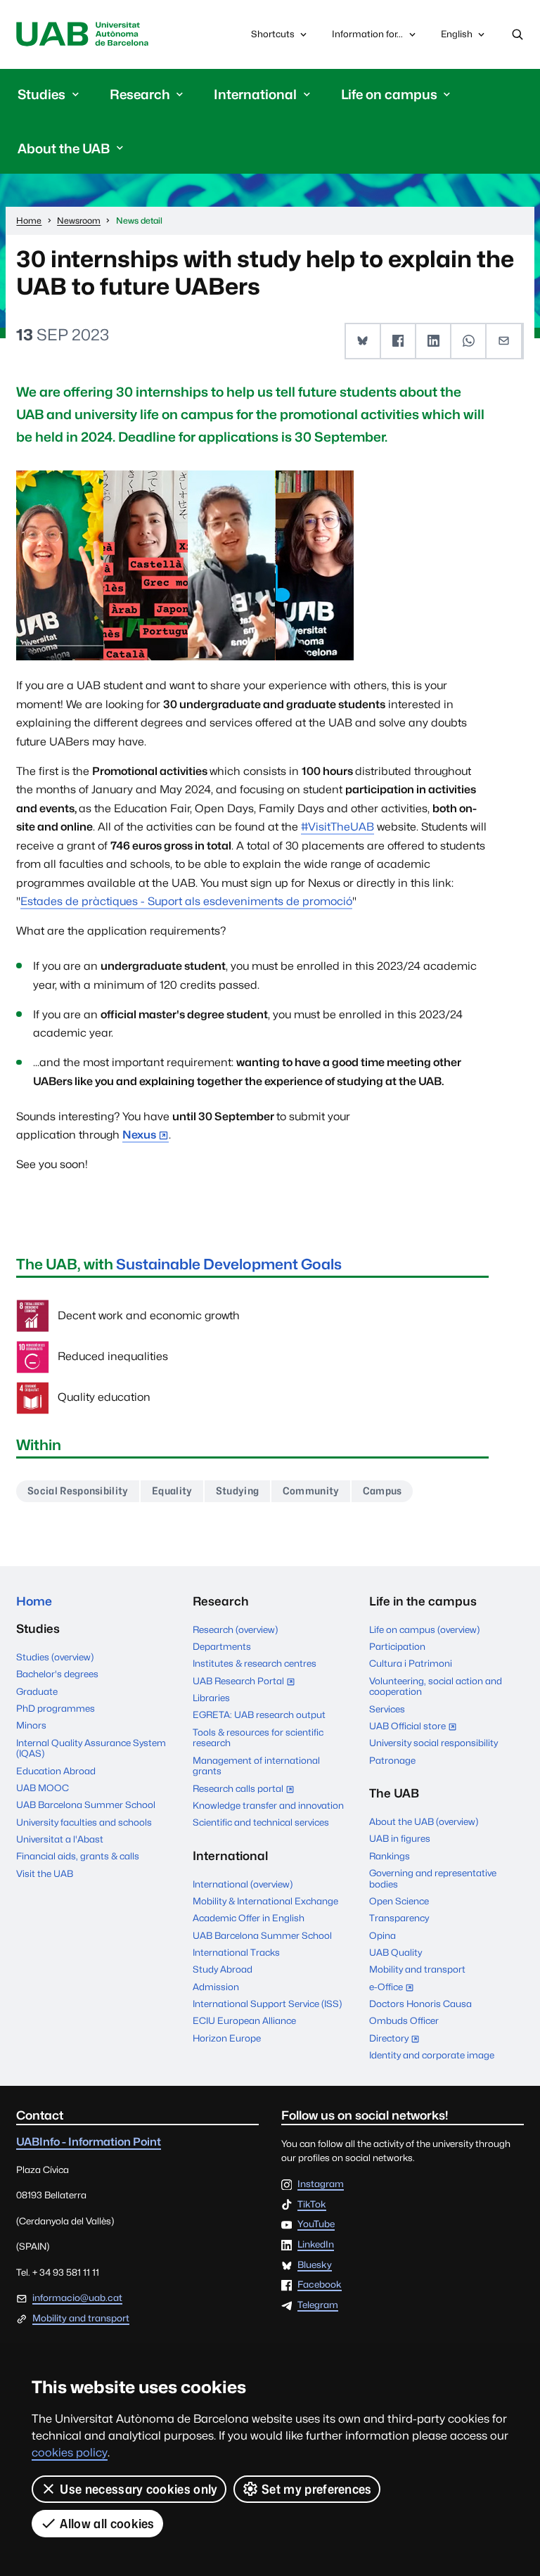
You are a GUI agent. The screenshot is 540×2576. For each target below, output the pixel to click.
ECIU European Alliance (244, 2020)
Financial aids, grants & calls (78, 1856)
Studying (238, 1491)
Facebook (320, 2285)
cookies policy (70, 2453)
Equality (172, 1491)
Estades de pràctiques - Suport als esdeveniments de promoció (186, 901)
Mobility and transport (417, 1969)
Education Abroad (56, 1771)
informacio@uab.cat (77, 2298)
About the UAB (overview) (424, 1821)
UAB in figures (400, 1838)
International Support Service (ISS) (267, 2004)
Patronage (392, 1760)
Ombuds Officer (404, 2020)
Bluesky (315, 2265)
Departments (222, 1646)
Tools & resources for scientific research (258, 1738)
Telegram (318, 2305)
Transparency (399, 1918)
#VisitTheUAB (337, 827)
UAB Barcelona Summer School (86, 1805)
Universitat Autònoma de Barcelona (82, 34)
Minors (31, 1725)
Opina (382, 1935)
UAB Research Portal (247, 1682)
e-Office (395, 1988)
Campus (382, 1491)
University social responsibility (433, 1743)
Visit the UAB (45, 1873)
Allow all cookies (107, 2524)
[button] (364, 341)
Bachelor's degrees (57, 1674)
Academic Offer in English (249, 1918)
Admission (216, 1987)
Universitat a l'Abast (60, 1839)
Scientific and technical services (261, 1822)
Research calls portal (247, 1789)
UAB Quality (396, 1952)
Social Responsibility (78, 1491)
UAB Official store (416, 1727)
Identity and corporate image (432, 2055)
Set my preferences (317, 2489)
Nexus (139, 1135)
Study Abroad (223, 1969)
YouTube (316, 2224)
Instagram (321, 2184)
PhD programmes (56, 1708)
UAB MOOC (43, 1788)
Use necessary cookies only (139, 2489)
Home (34, 1601)
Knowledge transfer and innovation (268, 1805)
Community (311, 1491)
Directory (398, 2039)
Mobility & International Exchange (265, 1901)
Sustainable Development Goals (229, 1264)
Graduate (37, 1691)
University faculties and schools (84, 1822)
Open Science (399, 1901)
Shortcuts (273, 34)
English (456, 37)
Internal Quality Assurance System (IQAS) (91, 1748)
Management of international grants (256, 1766)
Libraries (211, 1698)
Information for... (367, 34)
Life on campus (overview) (424, 1629)
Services (387, 1709)
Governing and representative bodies (433, 1878)
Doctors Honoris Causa (420, 2004)
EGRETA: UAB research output (259, 1715)
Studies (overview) (55, 1657)
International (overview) (243, 1884)
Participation (397, 1646)
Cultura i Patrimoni (411, 1663)
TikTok (312, 2205)
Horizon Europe (227, 2038)
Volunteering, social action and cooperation (436, 1686)
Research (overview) (235, 1629)
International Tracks (236, 1952)
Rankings (390, 1856)
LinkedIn (316, 2245)
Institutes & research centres (255, 1663)
